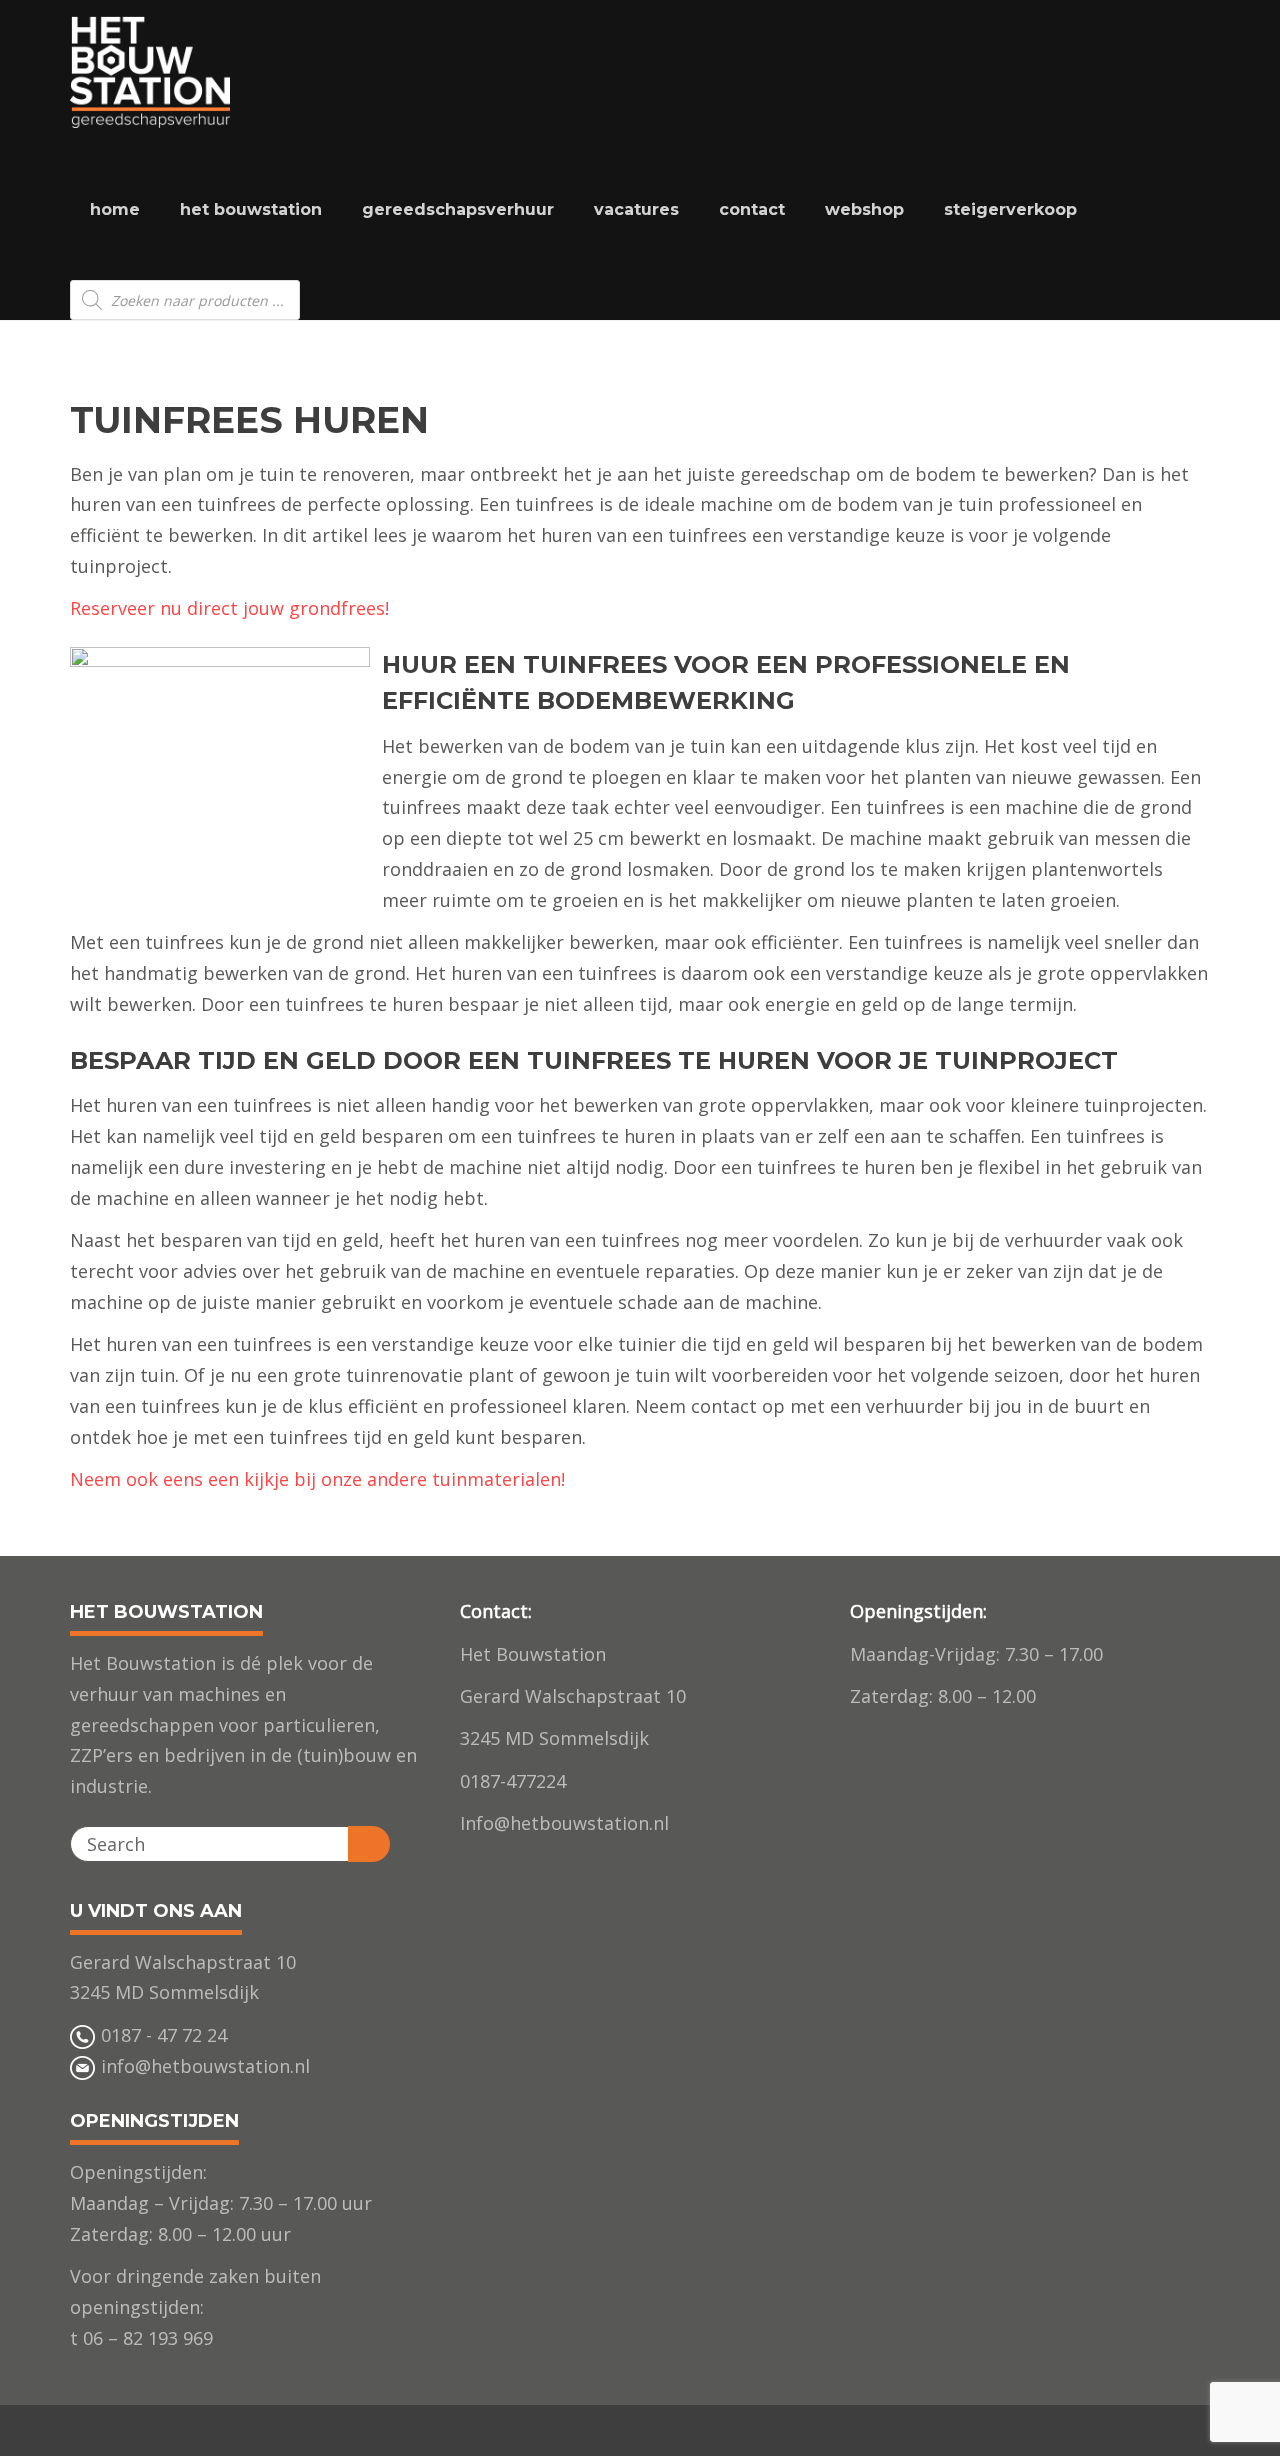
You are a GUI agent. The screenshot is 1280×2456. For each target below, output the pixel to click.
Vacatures (636, 209)
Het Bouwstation (251, 209)
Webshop (864, 209)
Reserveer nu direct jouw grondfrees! (229, 608)
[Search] (369, 1844)
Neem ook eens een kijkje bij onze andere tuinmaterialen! (317, 1479)
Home (115, 209)
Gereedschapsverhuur (458, 209)
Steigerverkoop (1010, 209)
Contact (752, 209)
